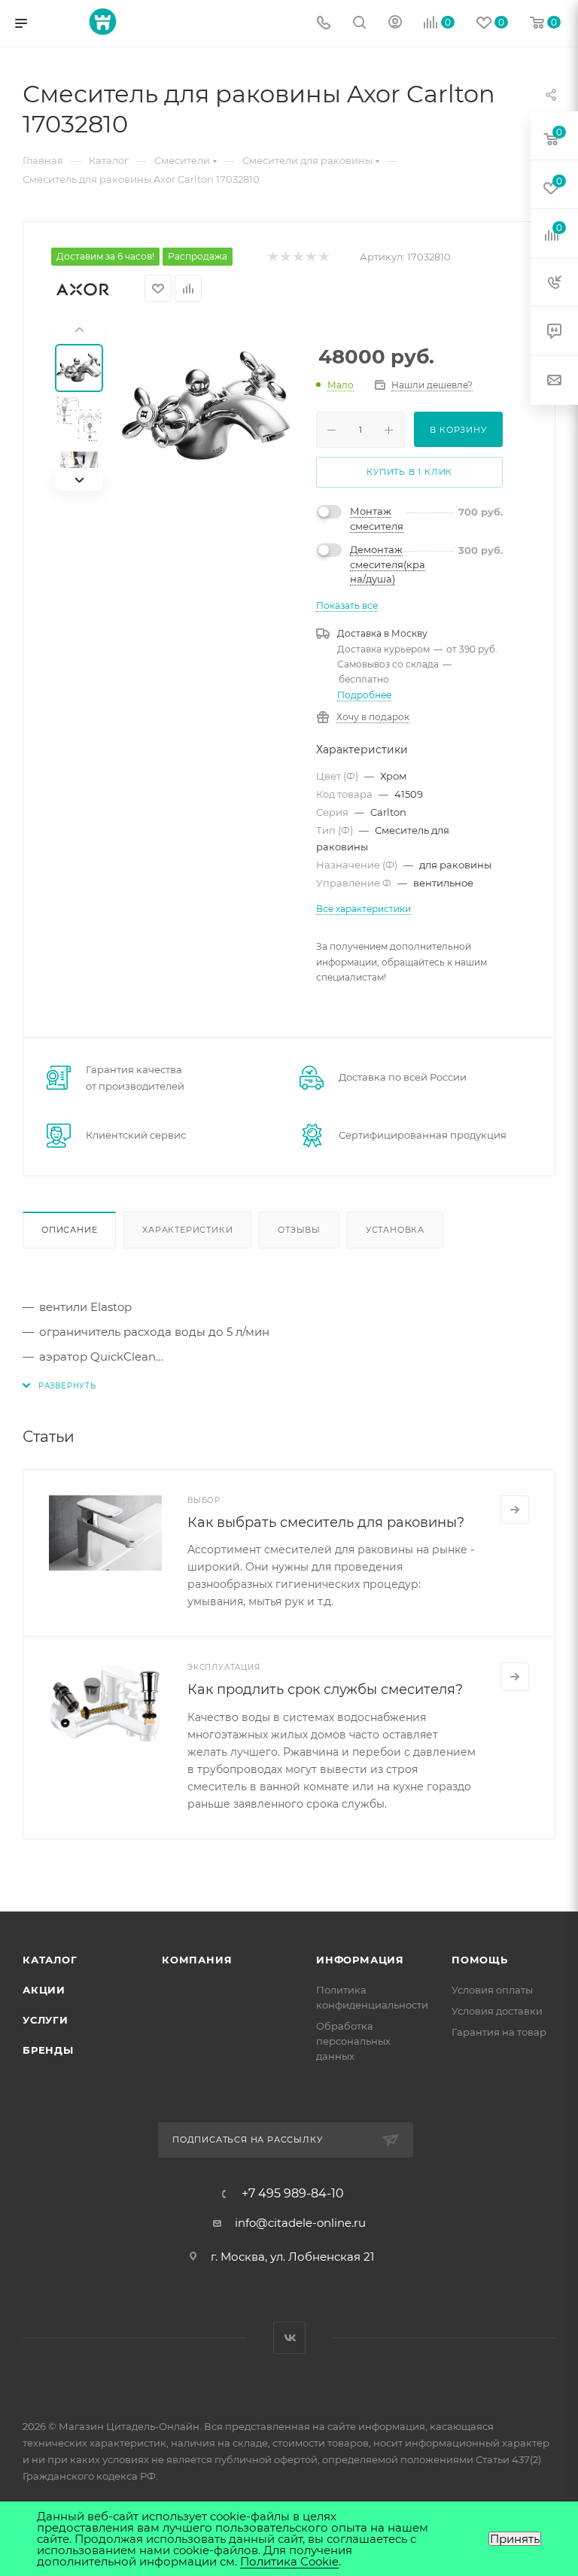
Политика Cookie (289, 2561)
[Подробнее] (515, 1510)
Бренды (48, 2050)
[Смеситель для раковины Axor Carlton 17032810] (206, 406)
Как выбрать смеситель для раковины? (326, 1522)
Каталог (50, 1960)
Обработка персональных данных (353, 2041)
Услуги (46, 2020)
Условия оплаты (492, 1990)
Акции (44, 1990)
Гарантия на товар (499, 2032)
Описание (69, 1230)
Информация (360, 1960)
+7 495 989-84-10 (293, 2194)
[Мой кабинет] (395, 24)
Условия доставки (497, 2011)
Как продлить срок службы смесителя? (325, 1689)
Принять (515, 2539)
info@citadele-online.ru (300, 2223)
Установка (395, 1230)
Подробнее (364, 695)
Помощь (480, 1960)
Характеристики (187, 1230)
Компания (197, 1960)
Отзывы (299, 1230)
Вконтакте (289, 2338)
